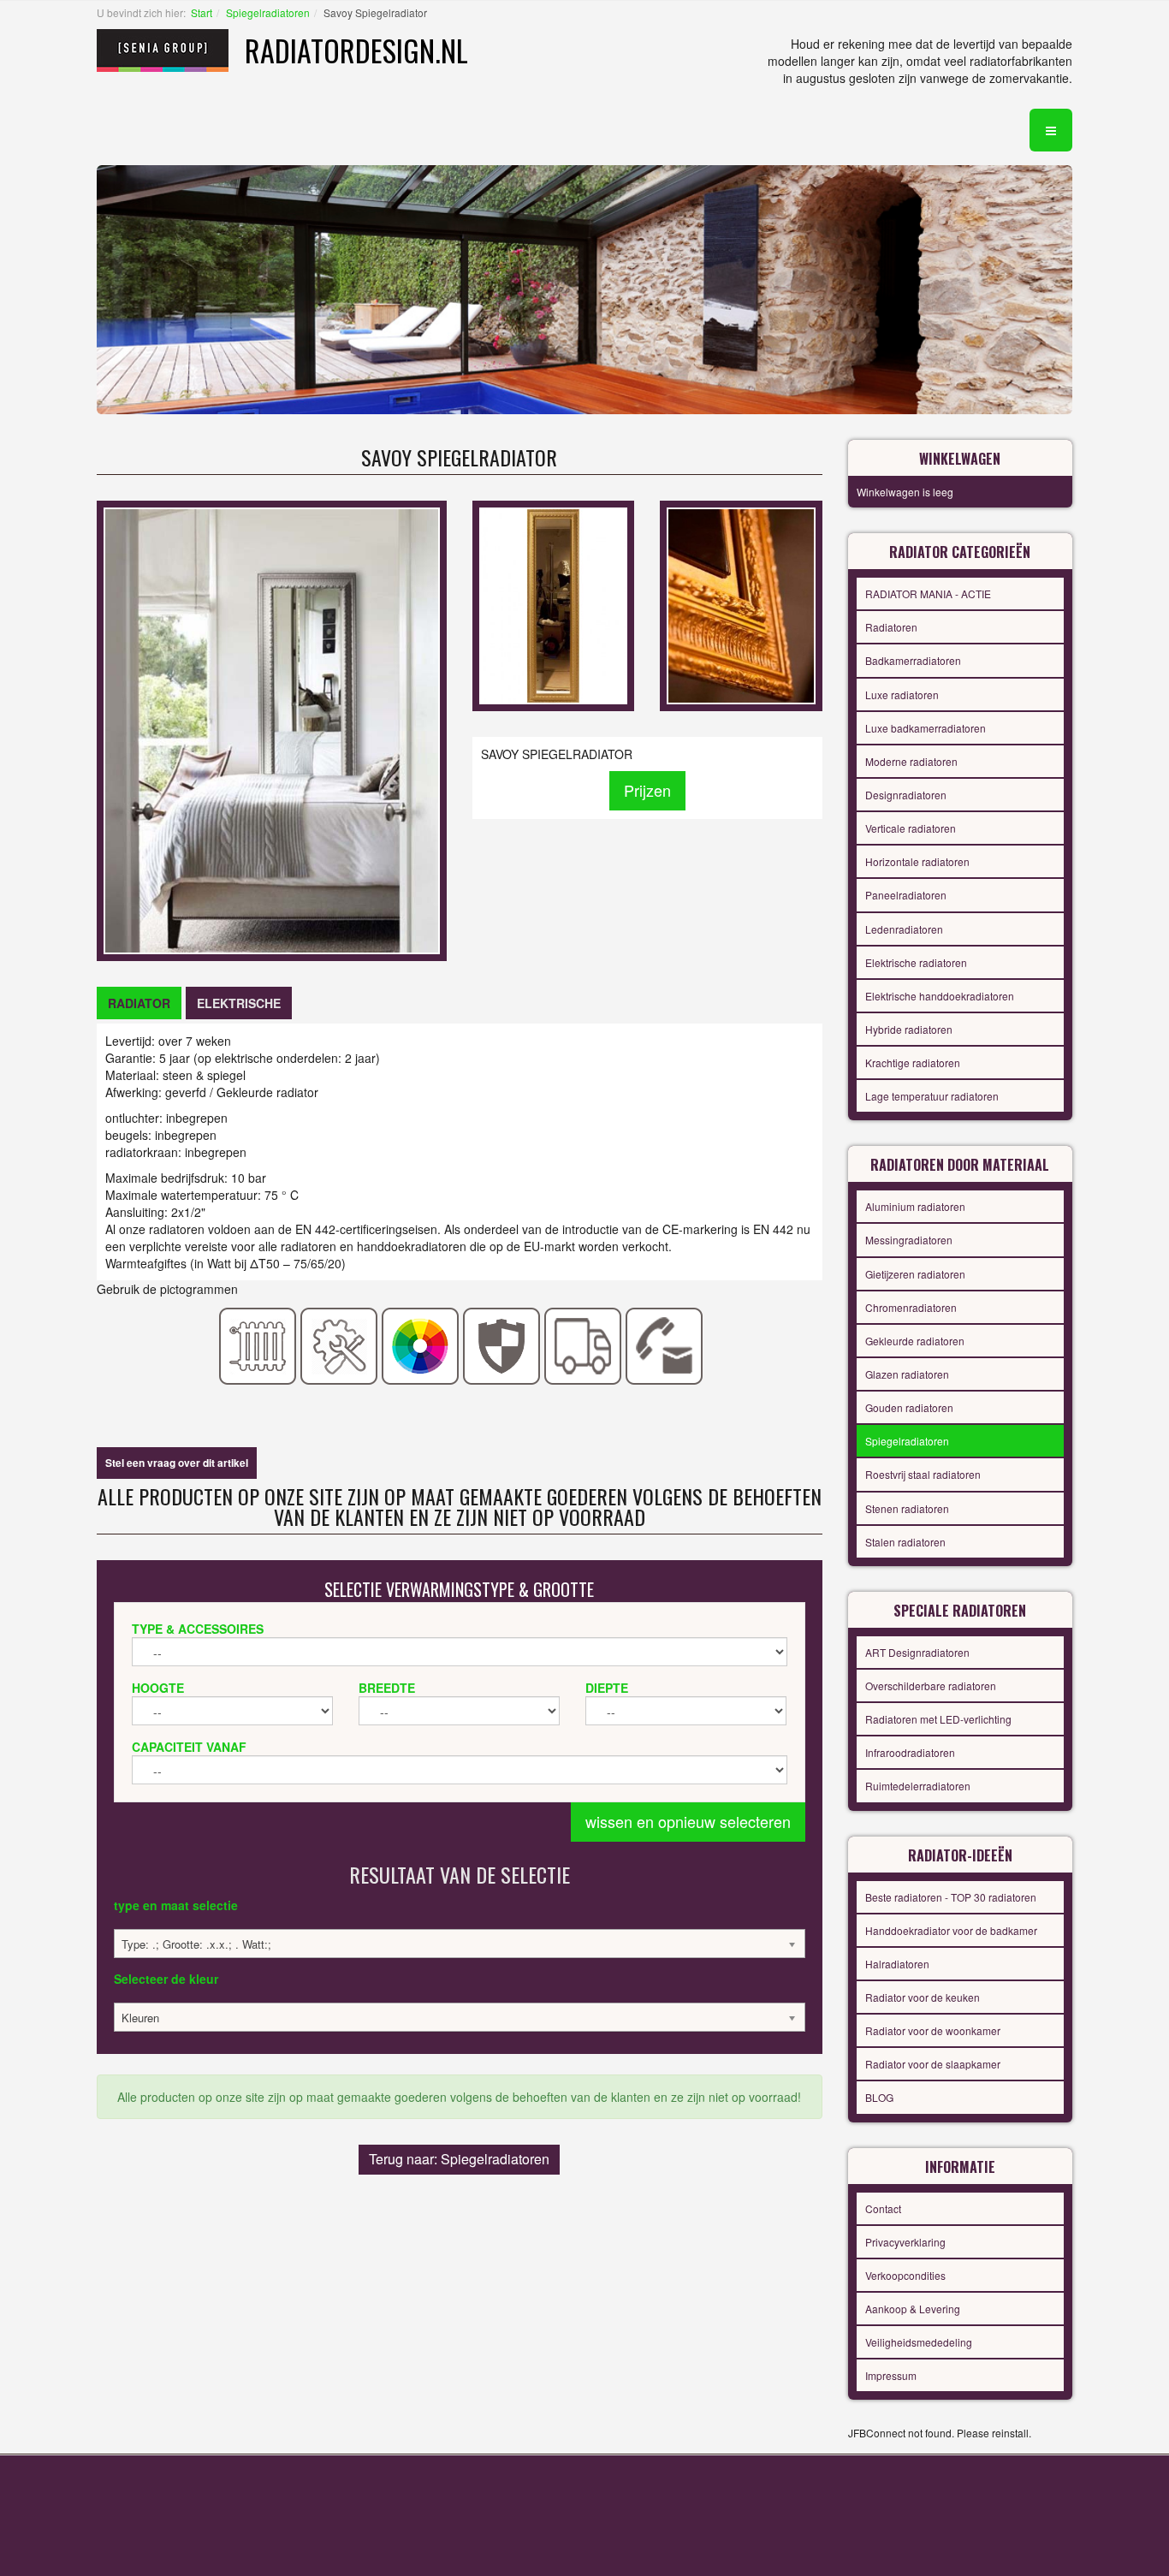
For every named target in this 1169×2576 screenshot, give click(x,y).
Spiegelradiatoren (268, 12)
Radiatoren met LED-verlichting (938, 1719)
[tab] (139, 1003)
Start (202, 12)
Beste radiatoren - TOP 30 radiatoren (951, 1897)
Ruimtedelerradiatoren (918, 1786)
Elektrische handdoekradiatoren (940, 996)
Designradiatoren (906, 795)
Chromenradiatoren (911, 1307)
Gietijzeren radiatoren (915, 1274)
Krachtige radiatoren (913, 1062)
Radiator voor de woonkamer (933, 2030)
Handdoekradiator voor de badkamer (951, 1930)
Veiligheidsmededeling (919, 2342)
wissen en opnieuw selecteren (688, 1821)
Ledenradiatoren (904, 929)
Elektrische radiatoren (916, 962)
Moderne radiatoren (911, 761)
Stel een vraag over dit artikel (177, 1463)
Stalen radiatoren (905, 1542)
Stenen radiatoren (907, 1508)
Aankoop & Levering (913, 2309)
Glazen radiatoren (907, 1374)
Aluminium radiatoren (915, 1206)
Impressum (891, 2375)
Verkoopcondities (905, 2275)
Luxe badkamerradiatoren (926, 728)
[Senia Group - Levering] (583, 1344)
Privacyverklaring (905, 2242)
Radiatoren (891, 627)
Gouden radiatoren (909, 1407)
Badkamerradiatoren (913, 660)
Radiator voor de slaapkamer (933, 2064)
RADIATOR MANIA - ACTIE (928, 594)
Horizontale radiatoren (917, 861)
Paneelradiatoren (906, 895)
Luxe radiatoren (902, 694)
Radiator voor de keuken (923, 1997)
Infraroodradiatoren (910, 1752)
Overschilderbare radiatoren (931, 1686)
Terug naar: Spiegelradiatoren (459, 2159)
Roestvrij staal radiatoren (923, 1474)
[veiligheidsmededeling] (502, 1344)
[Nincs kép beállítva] (553, 604)
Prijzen (647, 790)
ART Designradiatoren (917, 1652)
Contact (883, 2208)
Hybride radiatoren (909, 1029)
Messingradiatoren (909, 1240)
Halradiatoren (897, 1964)
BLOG (879, 2097)
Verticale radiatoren (911, 828)
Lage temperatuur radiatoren (932, 1096)
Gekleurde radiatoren (915, 1341)
